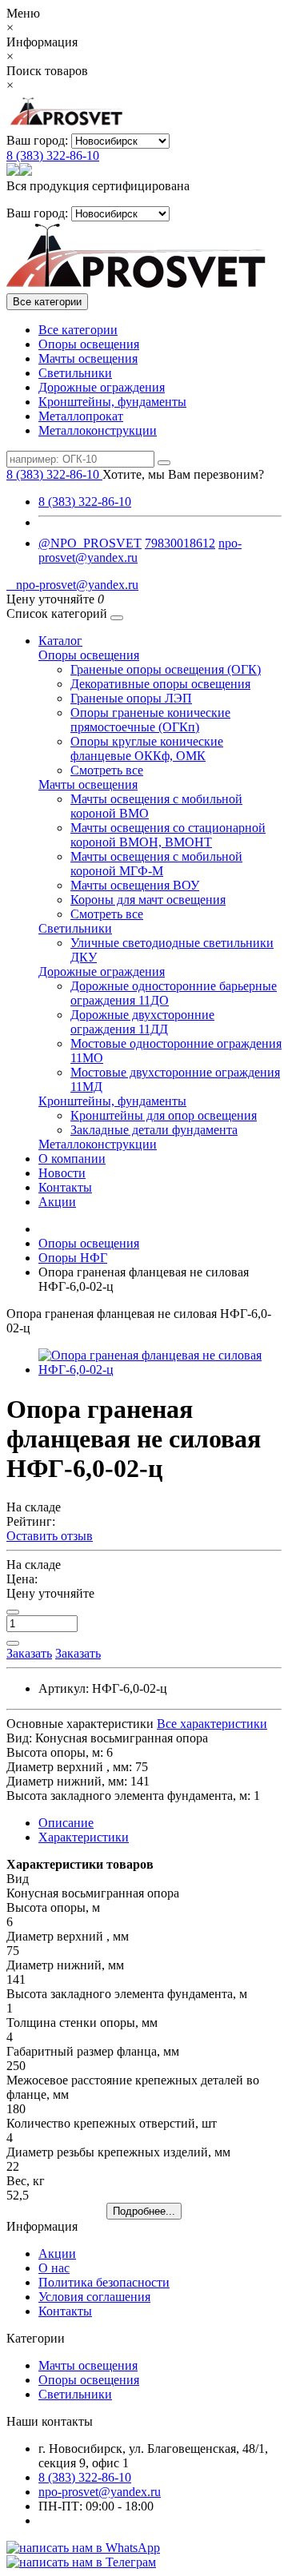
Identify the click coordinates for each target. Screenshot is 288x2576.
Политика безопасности (104, 2282)
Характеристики (84, 1837)
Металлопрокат (81, 416)
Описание (66, 1823)
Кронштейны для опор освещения (164, 1115)
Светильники (75, 373)
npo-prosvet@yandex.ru (72, 585)
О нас (54, 2268)
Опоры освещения (89, 344)
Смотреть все (107, 770)
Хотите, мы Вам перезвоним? (183, 474)
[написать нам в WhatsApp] (83, 2548)
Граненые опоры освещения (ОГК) (166, 669)
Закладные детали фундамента (154, 1130)
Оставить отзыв (50, 1536)
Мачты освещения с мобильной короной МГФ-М (156, 864)
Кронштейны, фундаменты (112, 402)
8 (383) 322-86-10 (53, 155)
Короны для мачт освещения (148, 900)
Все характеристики (212, 1724)
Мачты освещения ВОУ (135, 885)
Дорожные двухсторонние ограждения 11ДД (142, 1022)
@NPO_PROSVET (90, 543)
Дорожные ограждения (102, 387)
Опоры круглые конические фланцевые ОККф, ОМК (147, 749)
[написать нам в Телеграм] (81, 2562)
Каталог (60, 641)
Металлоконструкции (98, 430)
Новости (62, 1173)
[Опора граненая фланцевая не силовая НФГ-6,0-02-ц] (160, 1370)
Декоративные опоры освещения (160, 684)
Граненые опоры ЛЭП (131, 698)
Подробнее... (144, 2211)
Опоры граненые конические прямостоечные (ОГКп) (150, 720)
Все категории (78, 330)
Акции (57, 1202)
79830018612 (180, 543)
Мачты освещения (88, 358)
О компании (72, 1159)
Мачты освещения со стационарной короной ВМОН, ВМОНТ (168, 835)
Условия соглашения (94, 2297)
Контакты (65, 1187)
